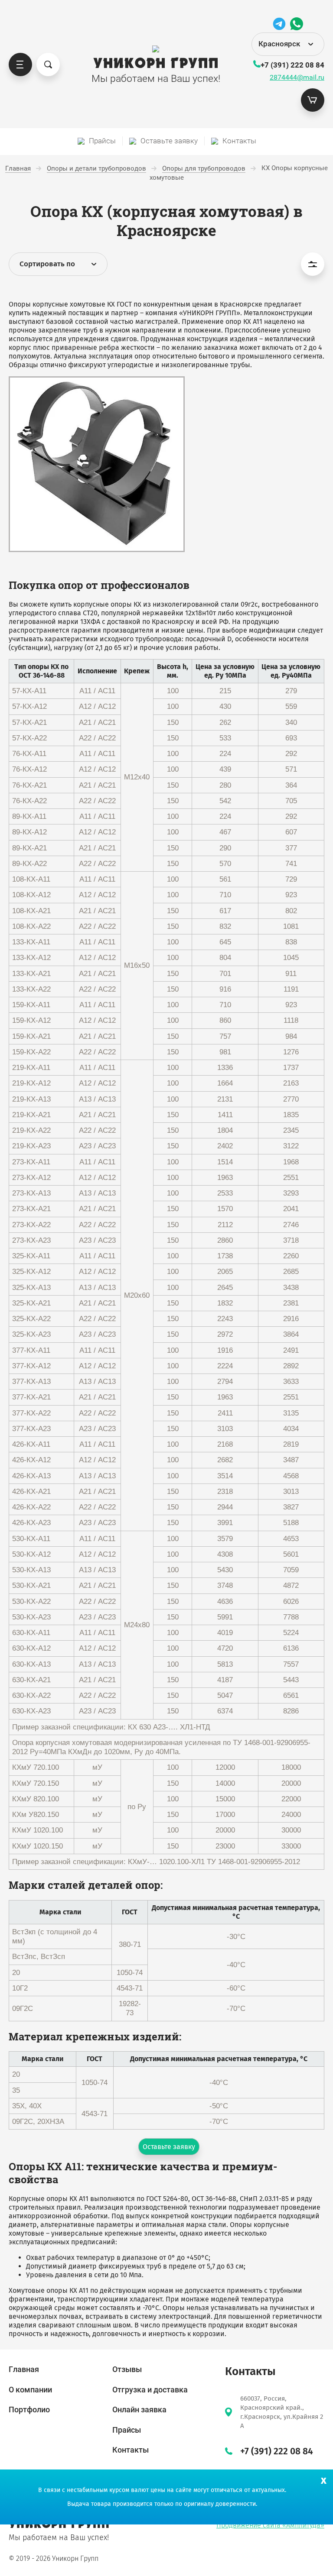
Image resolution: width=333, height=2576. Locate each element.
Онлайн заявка (139, 2410)
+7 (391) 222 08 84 (292, 65)
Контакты (131, 2450)
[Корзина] (313, 100)
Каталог (20, 65)
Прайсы (127, 2430)
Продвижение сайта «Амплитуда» (270, 2525)
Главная (24, 2369)
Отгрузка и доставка (150, 2390)
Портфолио (29, 2410)
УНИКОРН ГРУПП (156, 64)
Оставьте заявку (169, 2147)
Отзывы (127, 2369)
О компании (30, 2390)
